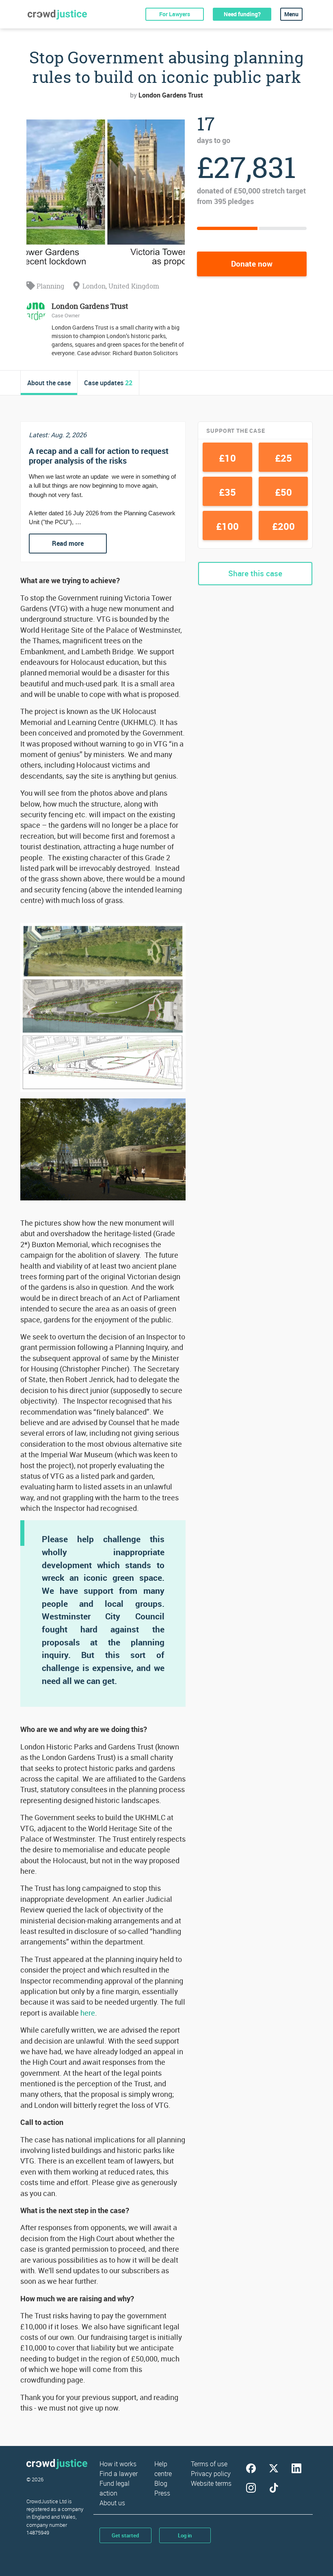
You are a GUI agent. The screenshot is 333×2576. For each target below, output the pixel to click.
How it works (118, 2464)
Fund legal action (115, 2488)
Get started (125, 2535)
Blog (161, 2483)
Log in (185, 2535)
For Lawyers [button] (175, 14)
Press (162, 2493)
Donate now (252, 264)
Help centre (163, 2469)
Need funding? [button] (242, 14)
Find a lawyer (119, 2474)
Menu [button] (291, 14)
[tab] (49, 383)
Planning (50, 286)
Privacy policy (211, 2474)
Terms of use (209, 2464)
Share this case (255, 573)
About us (112, 2503)
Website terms (211, 2483)
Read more (68, 543)
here (87, 2013)
